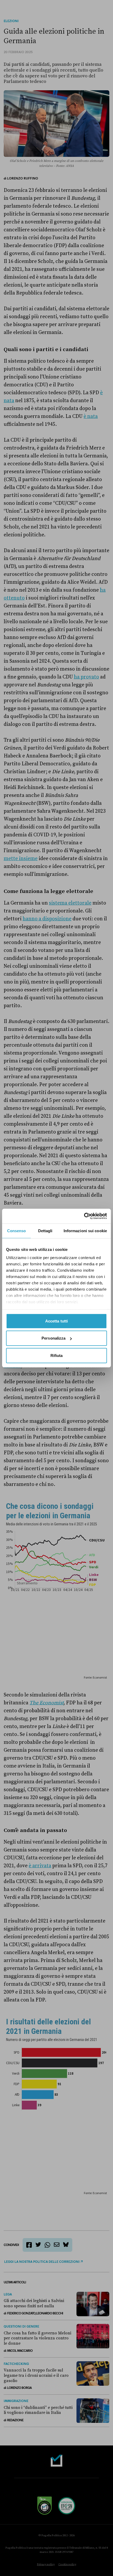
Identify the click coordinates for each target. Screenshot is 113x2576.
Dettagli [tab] (45, 1230)
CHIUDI (15, 2562)
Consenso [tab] (17, 1230)
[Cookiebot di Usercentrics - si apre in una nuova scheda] (84, 1216)
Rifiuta (57, 1355)
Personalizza (53, 1338)
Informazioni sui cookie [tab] (85, 1230)
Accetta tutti (56, 1321)
